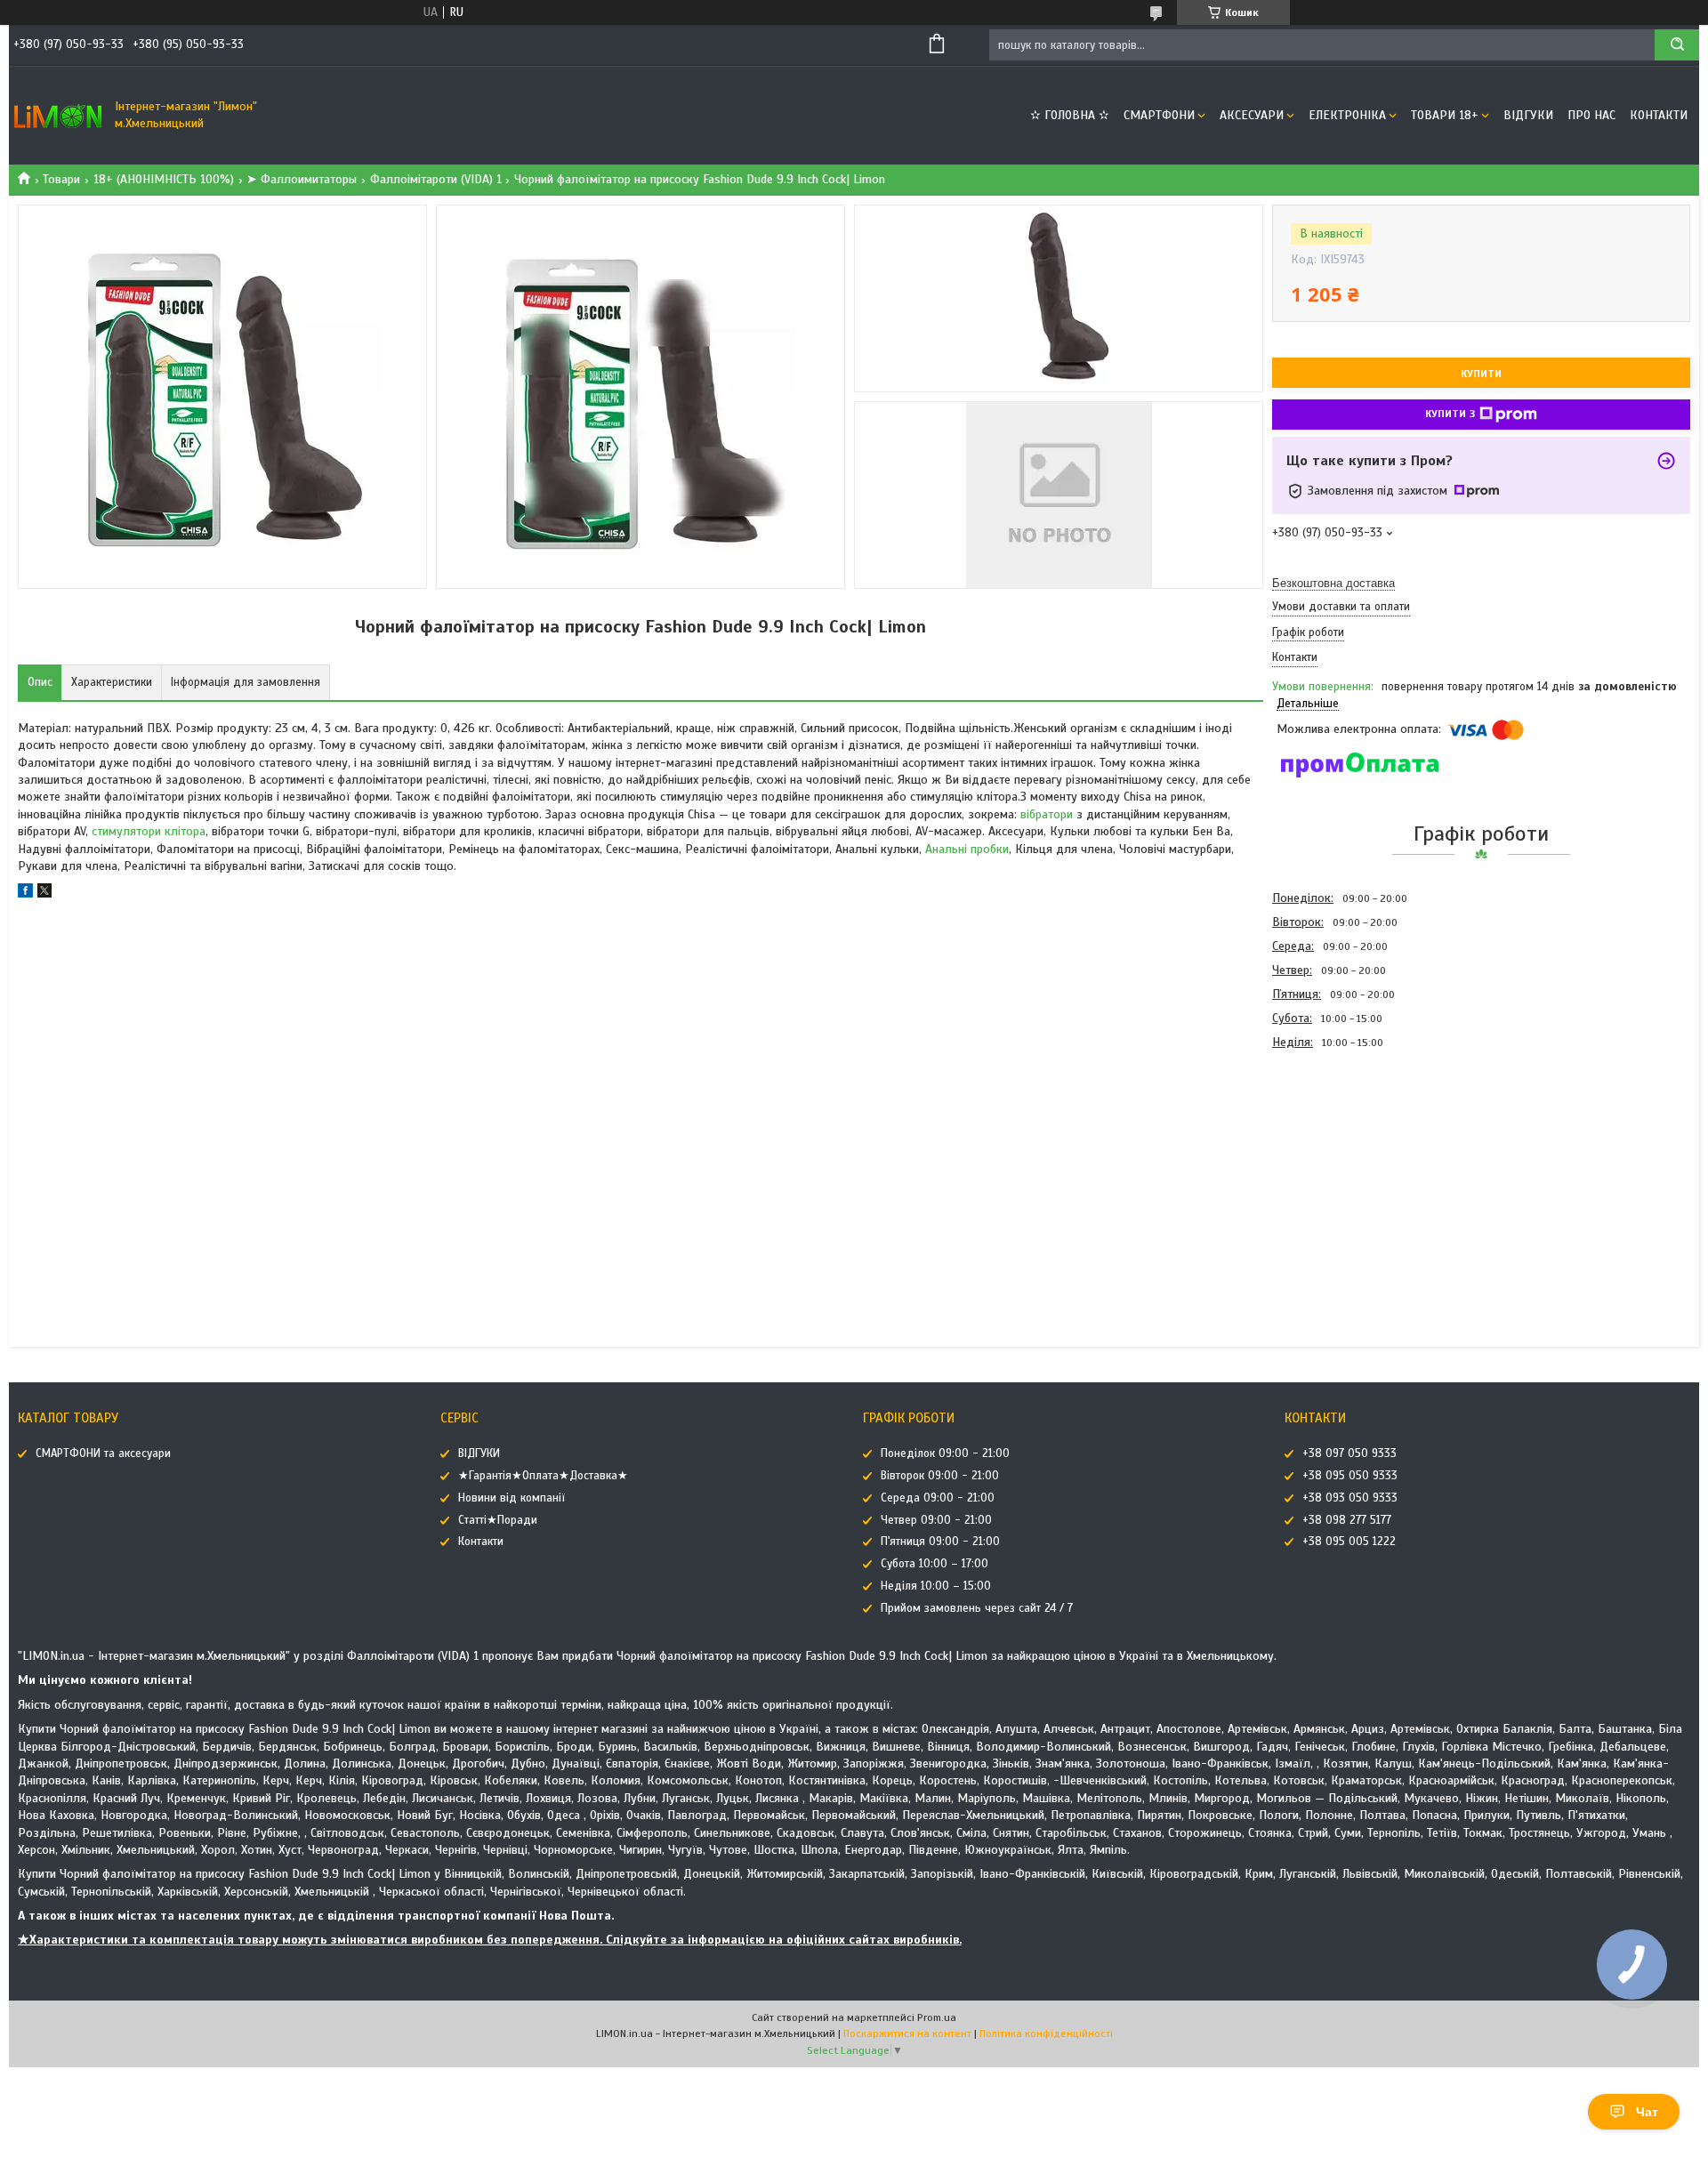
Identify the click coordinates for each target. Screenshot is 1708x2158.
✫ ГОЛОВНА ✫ (1070, 115)
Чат (1647, 2112)
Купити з (1450, 414)
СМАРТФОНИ (1159, 115)
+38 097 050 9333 (1349, 1453)
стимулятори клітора (149, 831)
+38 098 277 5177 (1347, 1520)
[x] (44, 894)
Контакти (1659, 115)
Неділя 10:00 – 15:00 (936, 1586)
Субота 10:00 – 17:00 (935, 1564)
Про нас (1591, 115)
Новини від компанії (512, 1498)
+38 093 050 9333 (1350, 1498)
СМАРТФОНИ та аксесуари (103, 1453)
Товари (61, 179)
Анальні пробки (967, 849)
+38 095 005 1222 (1349, 1542)
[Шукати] (1677, 45)
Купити (1481, 374)
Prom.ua (937, 2017)
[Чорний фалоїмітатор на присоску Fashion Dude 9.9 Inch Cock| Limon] (1335, 1150)
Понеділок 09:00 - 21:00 (945, 1453)
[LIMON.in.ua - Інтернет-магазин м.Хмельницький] (58, 116)
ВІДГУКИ (1528, 115)
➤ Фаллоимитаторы (302, 179)
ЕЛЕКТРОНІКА (1347, 115)
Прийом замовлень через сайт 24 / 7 (977, 1608)
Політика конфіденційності (1046, 2033)
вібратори (1047, 814)
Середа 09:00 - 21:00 (938, 1498)
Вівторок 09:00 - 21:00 (940, 1476)
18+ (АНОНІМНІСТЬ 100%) (164, 179)
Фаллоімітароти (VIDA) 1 (436, 179)
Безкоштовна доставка (1333, 583)
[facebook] (25, 894)
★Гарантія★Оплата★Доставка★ (543, 1476)
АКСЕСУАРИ (1252, 115)
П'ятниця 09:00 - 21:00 (940, 1542)
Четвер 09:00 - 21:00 (936, 1520)
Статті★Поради (498, 1520)
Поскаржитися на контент (907, 2033)
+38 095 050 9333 (1350, 1476)
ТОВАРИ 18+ (1445, 115)
